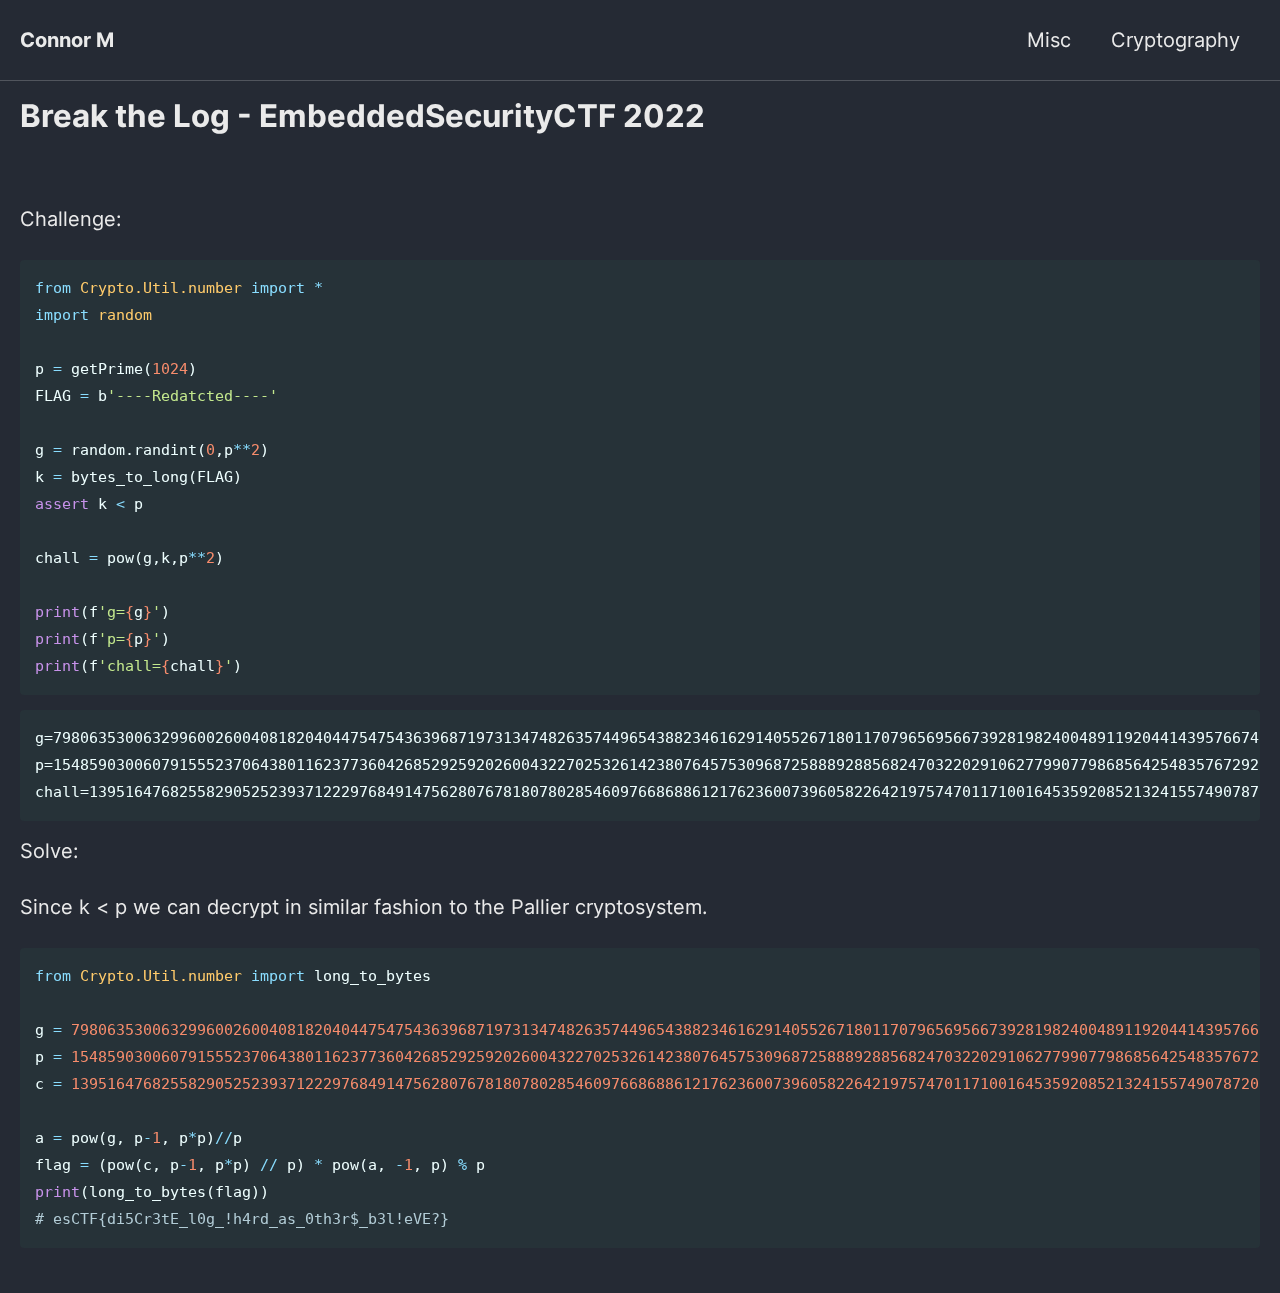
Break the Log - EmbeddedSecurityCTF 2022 (362, 116)
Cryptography (1175, 40)
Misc (1049, 40)
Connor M (67, 40)
